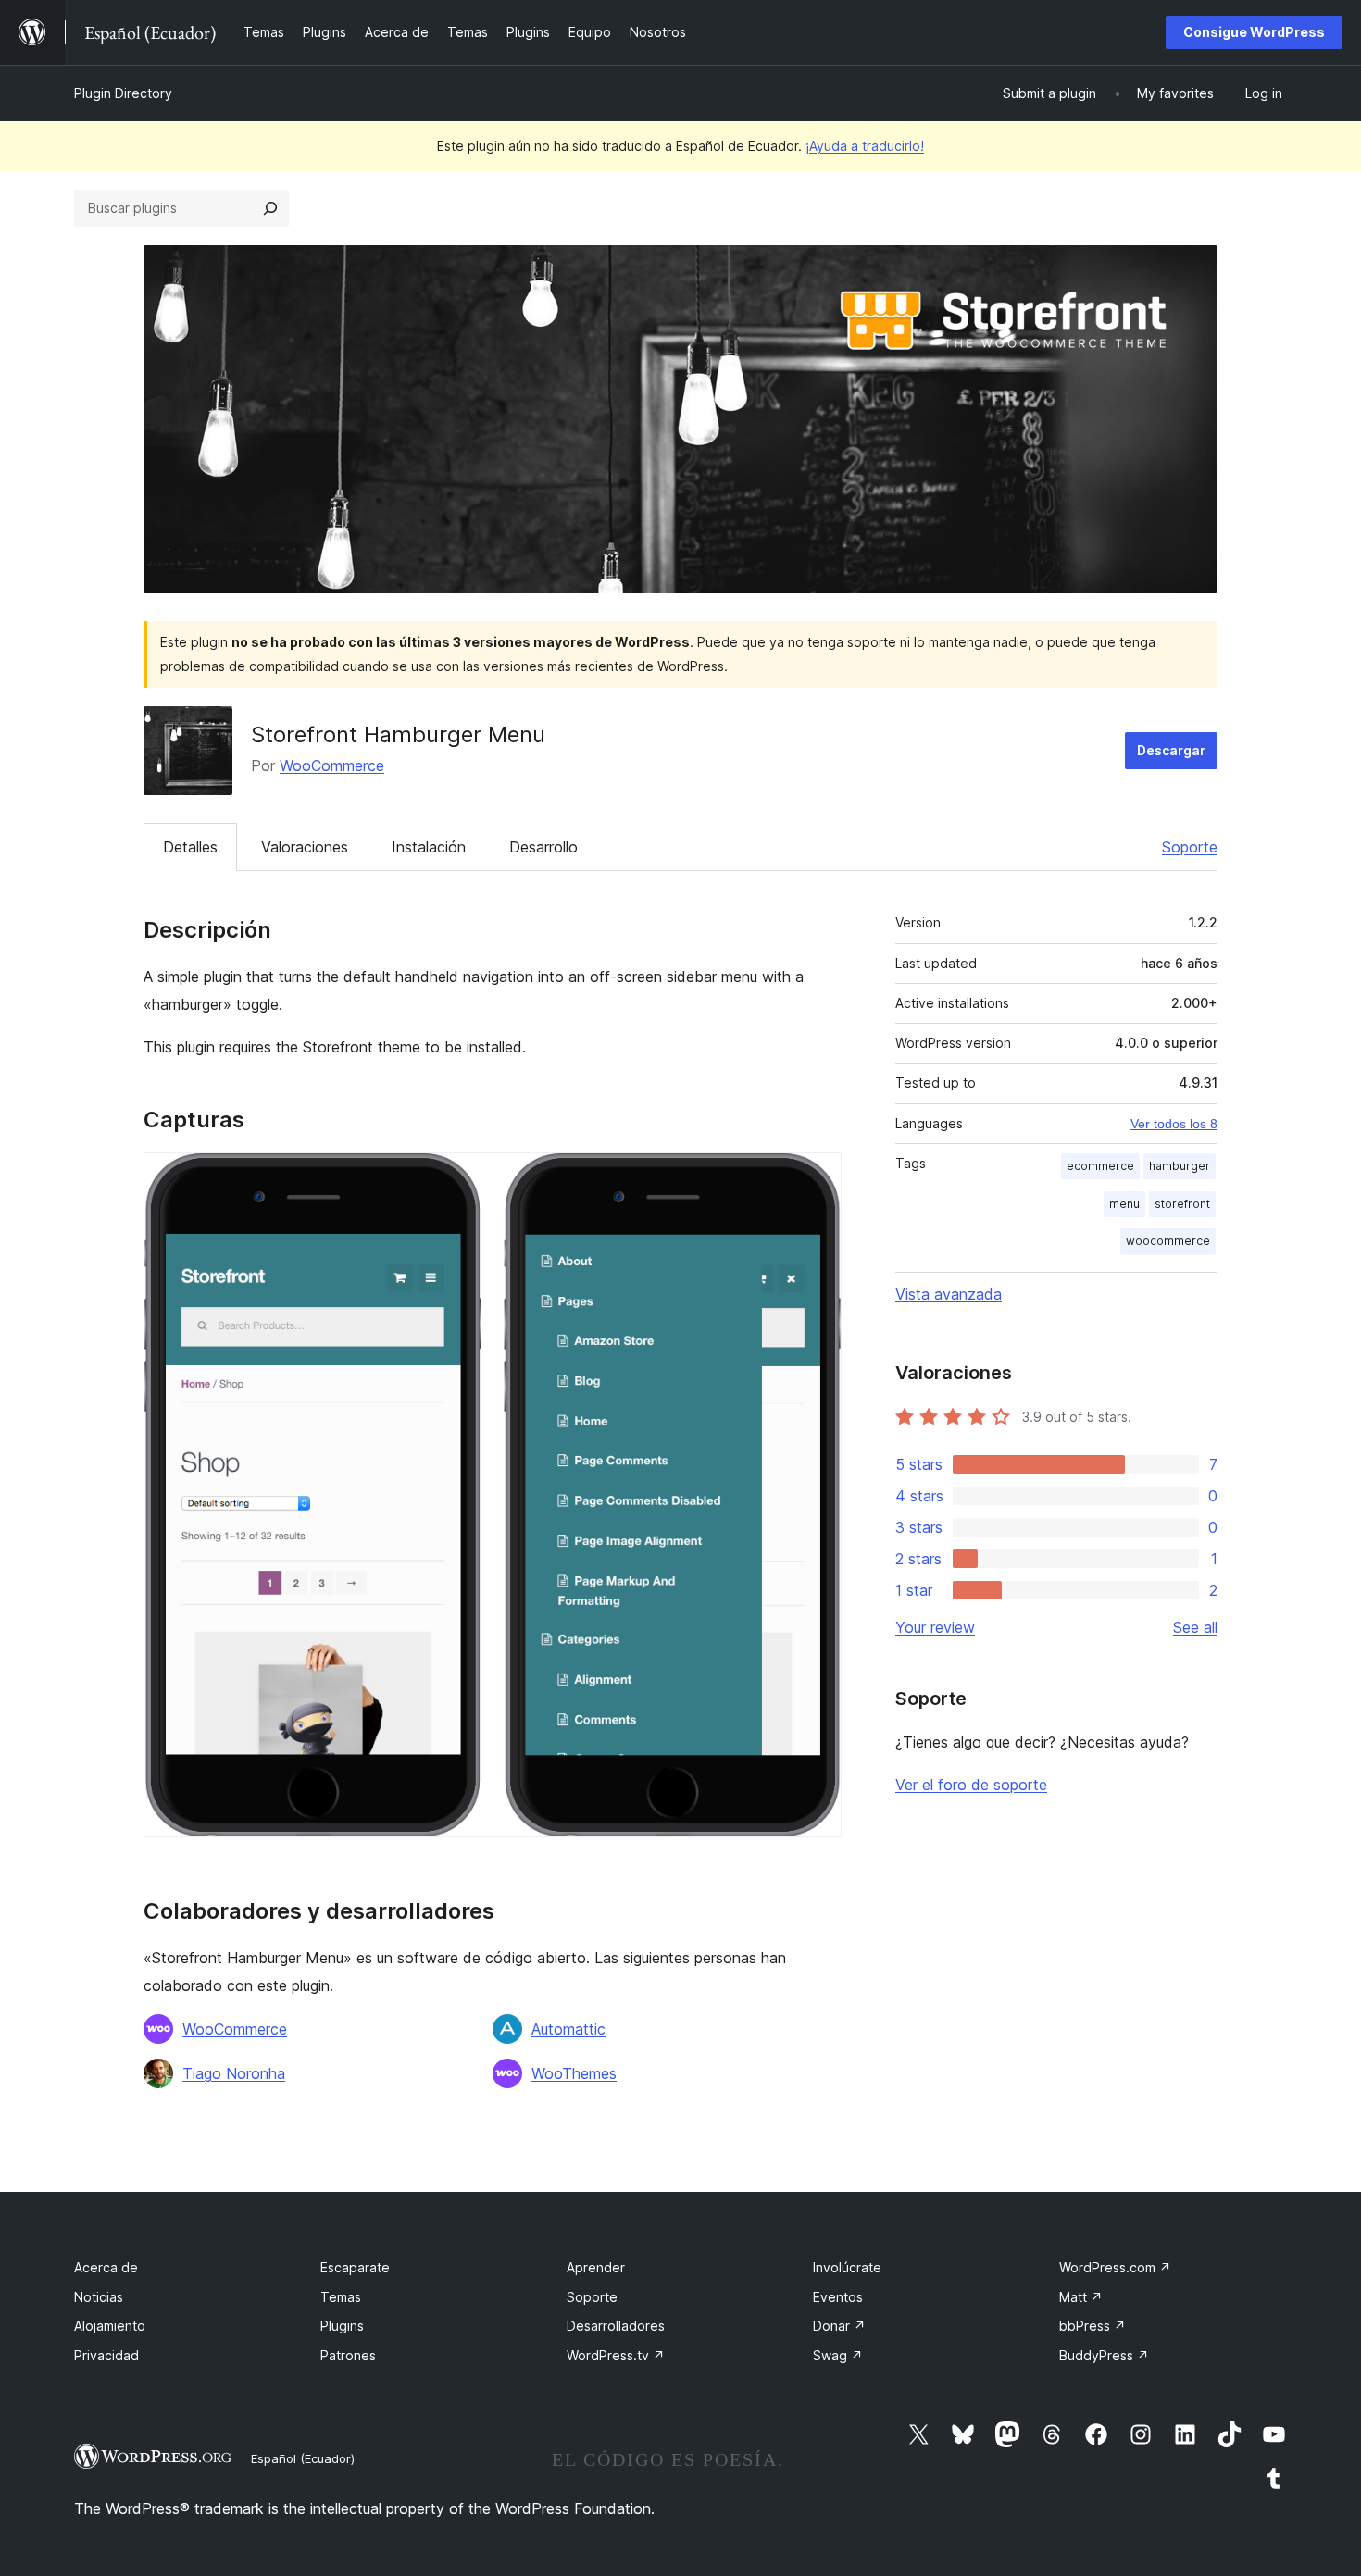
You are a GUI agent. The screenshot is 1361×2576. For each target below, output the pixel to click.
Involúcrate (847, 2267)
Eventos (838, 2297)
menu (1124, 1204)
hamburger (1180, 1166)
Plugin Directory (123, 93)
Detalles (190, 847)
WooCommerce (332, 765)
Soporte (1190, 847)
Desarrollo (543, 847)
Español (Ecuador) (303, 2458)
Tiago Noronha (234, 2073)
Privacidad (106, 2355)
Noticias (99, 2297)
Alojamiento (110, 2326)
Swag (838, 2355)
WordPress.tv (616, 2355)
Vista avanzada (949, 1294)
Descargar (1171, 750)
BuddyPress (1104, 2355)
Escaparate (355, 2267)
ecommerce (1100, 1166)
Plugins (342, 2326)
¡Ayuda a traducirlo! (865, 146)
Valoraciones (305, 847)
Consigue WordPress (1254, 32)
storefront (1182, 1204)
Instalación (429, 847)
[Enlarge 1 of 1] (817, 1177)
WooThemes (574, 2073)
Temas (341, 2297)
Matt (1081, 2297)
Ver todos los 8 (1174, 1124)
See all (1195, 1627)
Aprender (596, 2267)
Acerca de (106, 2267)
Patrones (348, 2355)
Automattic (568, 2029)
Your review (935, 1627)
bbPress (1093, 2326)
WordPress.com (1115, 2267)
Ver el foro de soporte (971, 1785)
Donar (839, 2326)
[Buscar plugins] (270, 208)
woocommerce (1168, 1241)
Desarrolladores (616, 2326)
